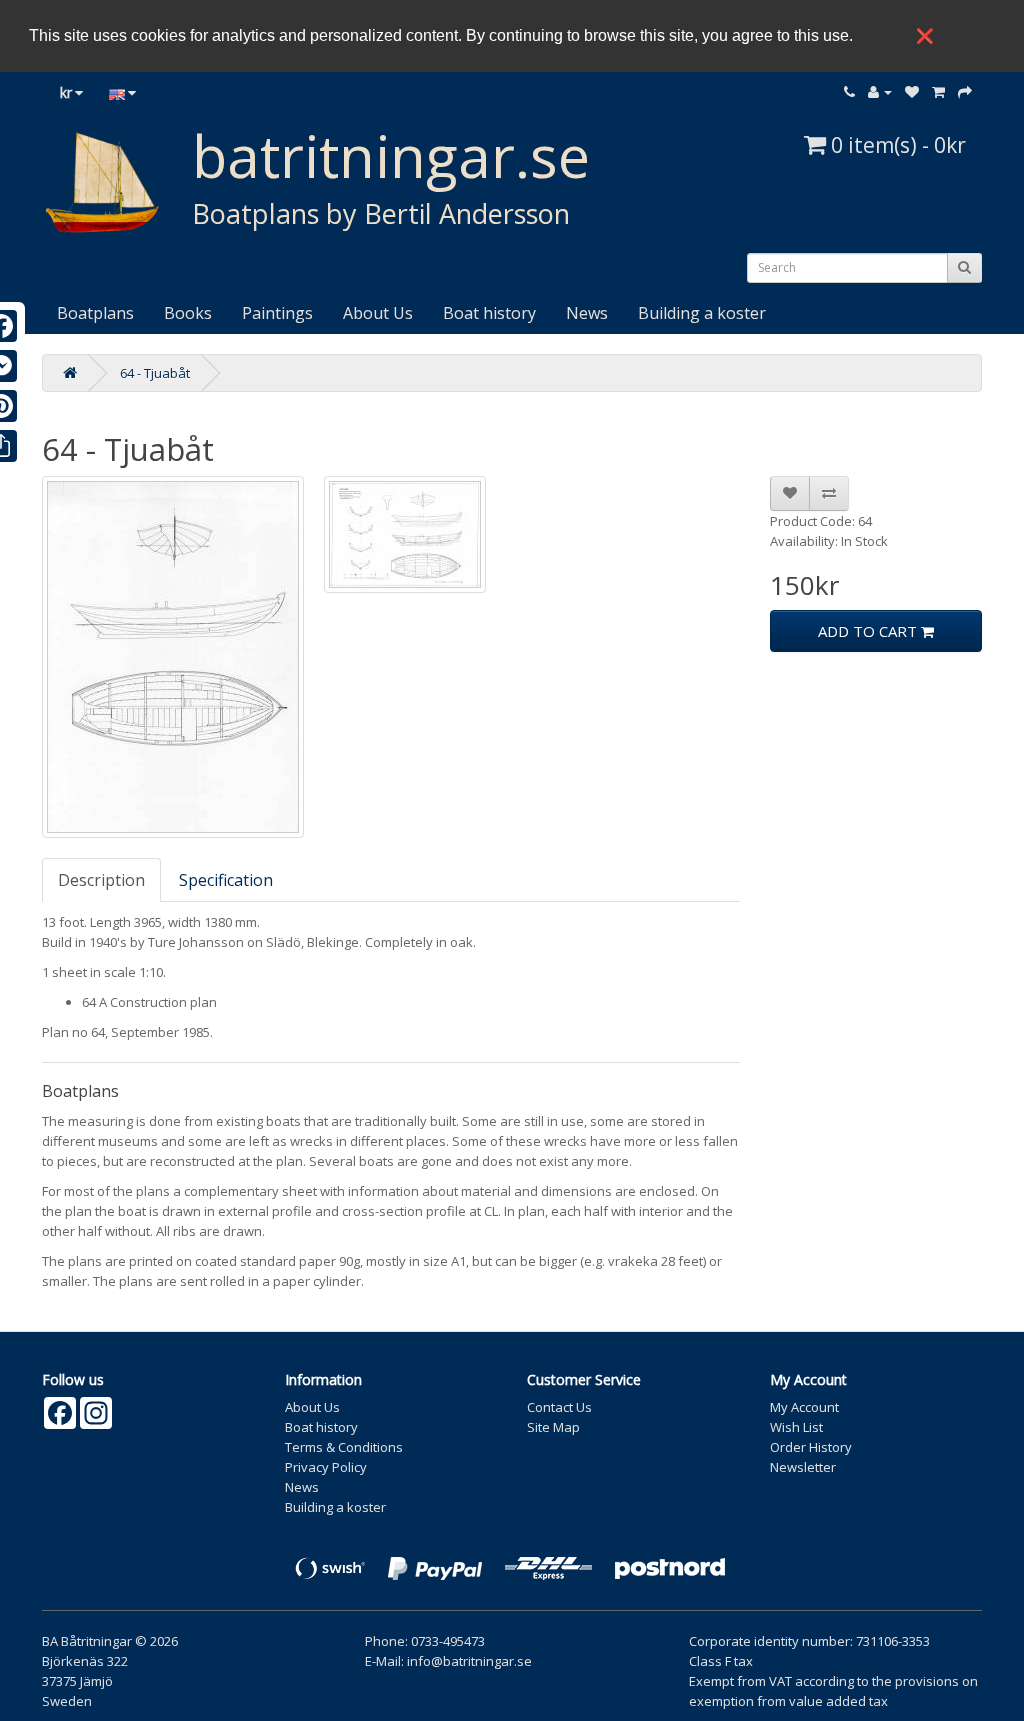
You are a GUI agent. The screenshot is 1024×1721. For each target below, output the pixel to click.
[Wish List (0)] (912, 92)
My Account (804, 1407)
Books (188, 313)
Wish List (796, 1427)
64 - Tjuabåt (155, 373)
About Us (378, 313)
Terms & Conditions (344, 1447)
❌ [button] (925, 36)
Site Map (553, 1427)
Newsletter (803, 1467)
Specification (226, 880)
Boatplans (95, 313)
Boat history (489, 313)
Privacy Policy (326, 1467)
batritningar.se (391, 155)
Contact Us (559, 1407)
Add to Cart (869, 631)
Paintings (277, 313)
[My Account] (880, 92)
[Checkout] (965, 92)
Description (101, 880)
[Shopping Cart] (938, 92)
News (587, 313)
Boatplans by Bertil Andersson (381, 213)
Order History (811, 1447)
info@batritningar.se (469, 1661)
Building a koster (702, 313)
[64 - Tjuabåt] (173, 657)
